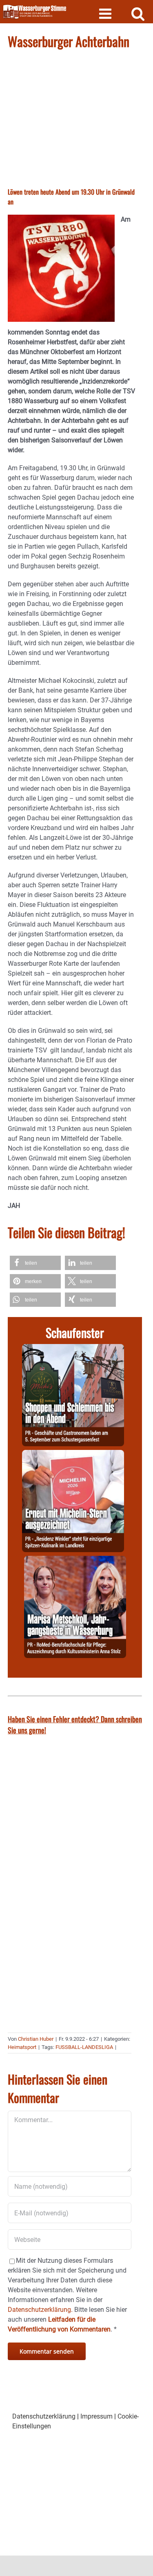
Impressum (96, 2416)
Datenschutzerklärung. (40, 2310)
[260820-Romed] (75, 1561)
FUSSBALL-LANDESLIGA (84, 2047)
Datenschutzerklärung (44, 2416)
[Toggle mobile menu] (106, 13)
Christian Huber (36, 2039)
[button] (35, 1263)
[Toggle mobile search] (138, 13)
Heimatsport (22, 2047)
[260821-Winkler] (73, 1455)
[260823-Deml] (73, 1349)
